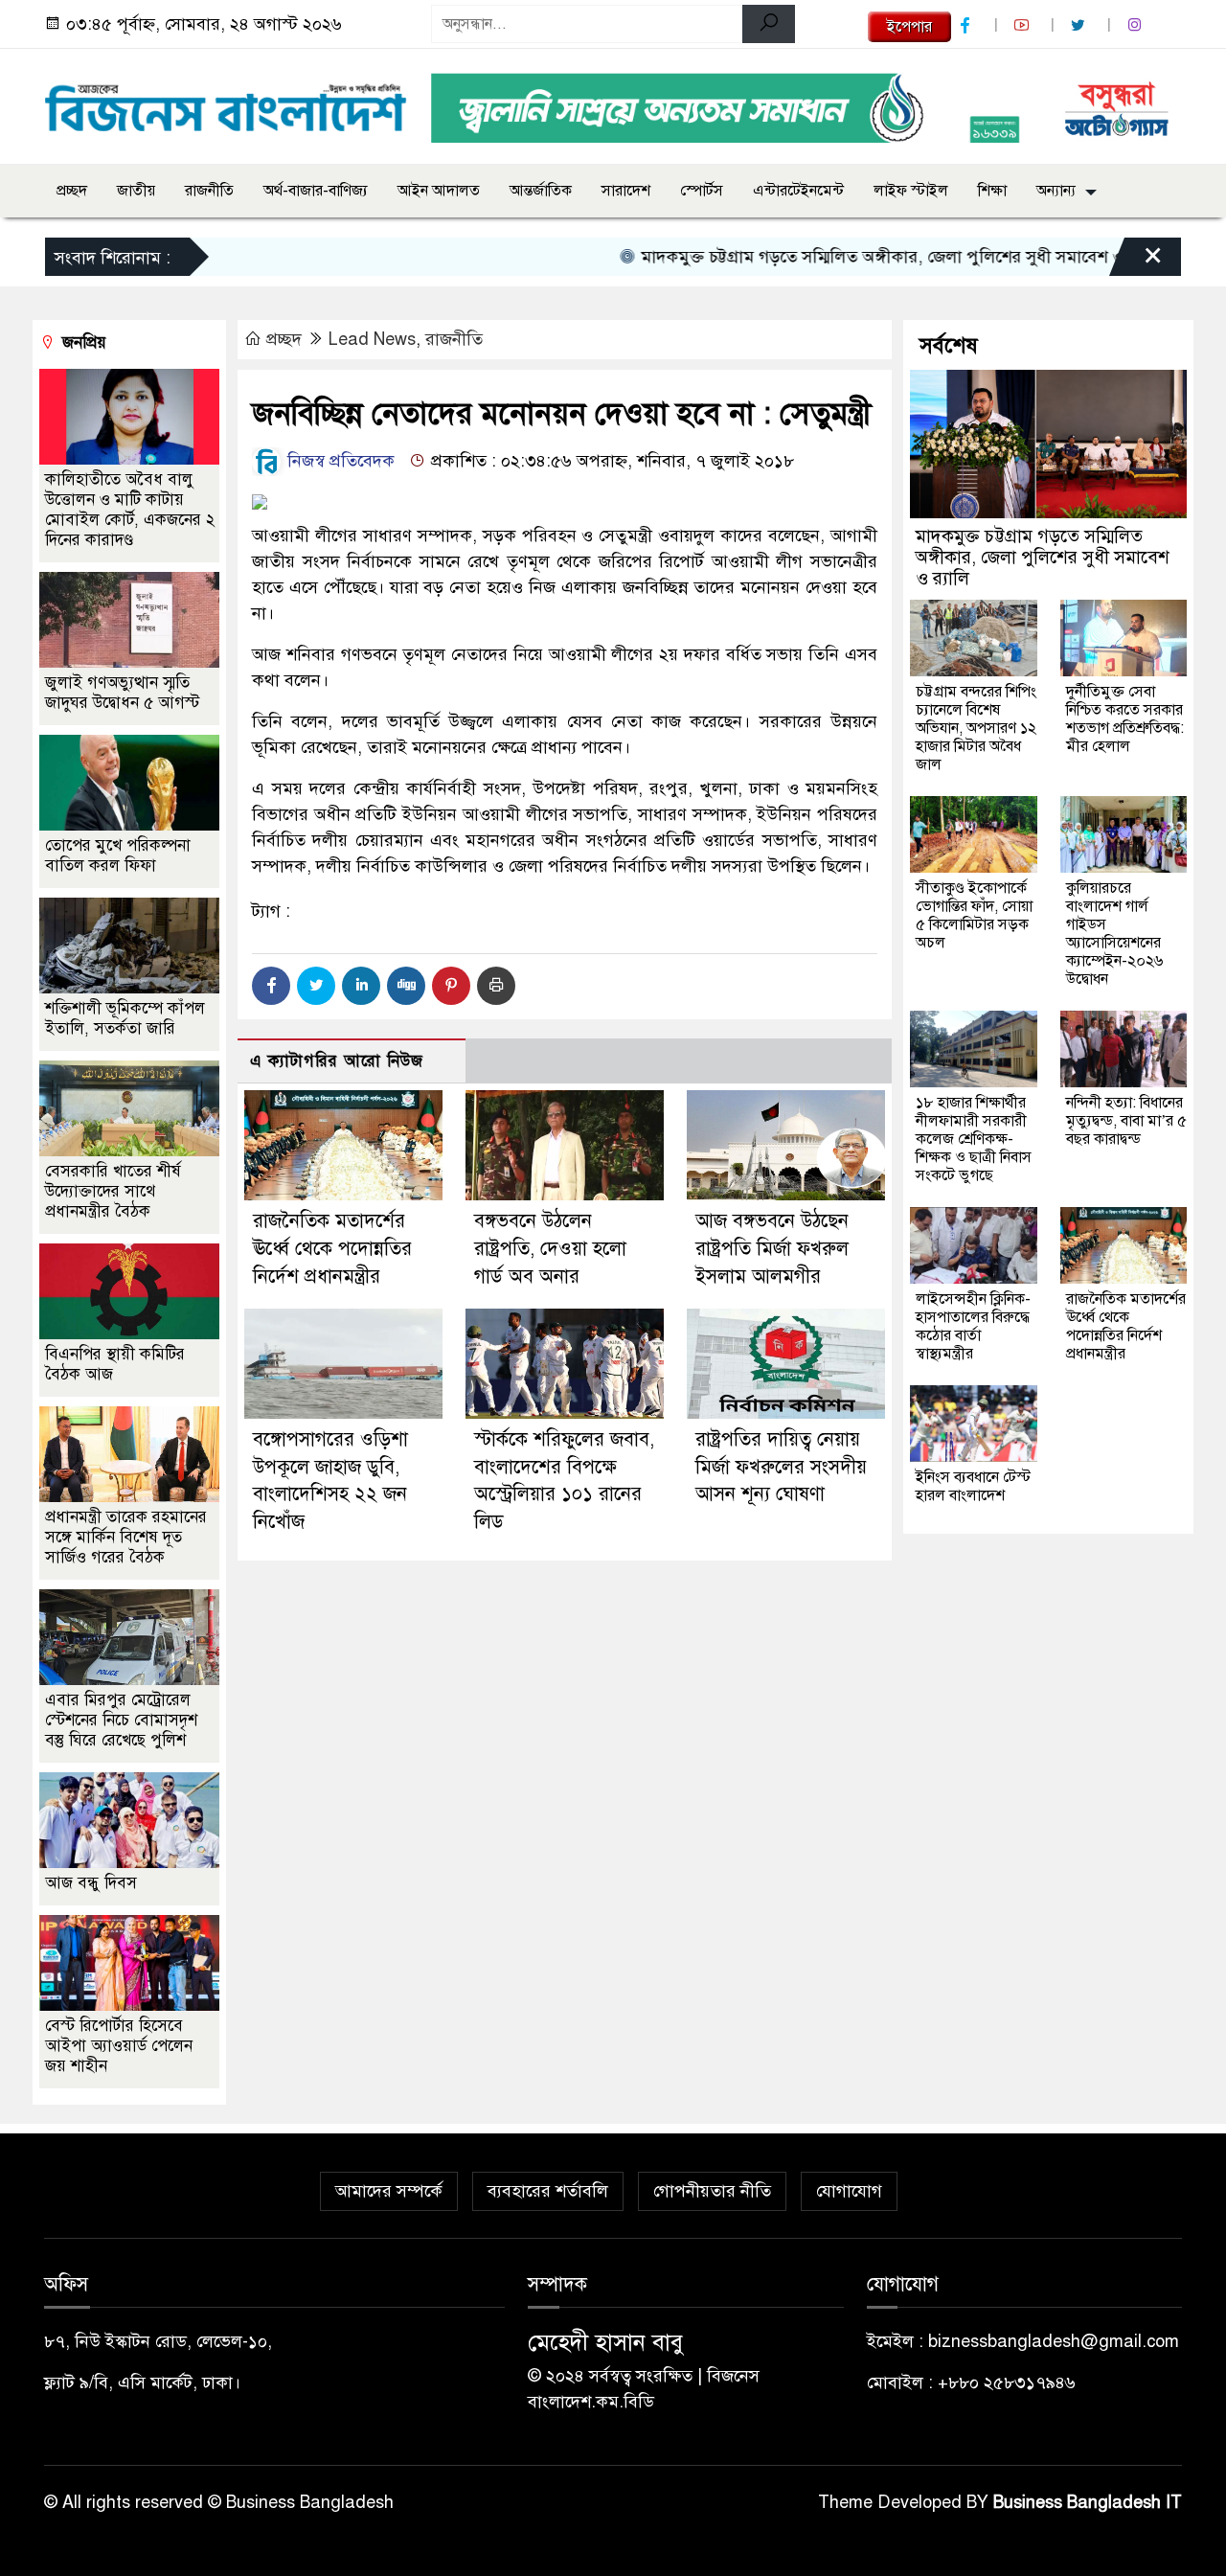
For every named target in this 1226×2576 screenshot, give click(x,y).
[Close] (1136, 262)
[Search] (769, 24)
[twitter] (1080, 25)
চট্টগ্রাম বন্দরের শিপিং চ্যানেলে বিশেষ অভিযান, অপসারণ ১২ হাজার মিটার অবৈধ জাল (976, 728)
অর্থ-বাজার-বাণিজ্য (316, 191)
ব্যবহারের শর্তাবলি (548, 2191)
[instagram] (1137, 25)
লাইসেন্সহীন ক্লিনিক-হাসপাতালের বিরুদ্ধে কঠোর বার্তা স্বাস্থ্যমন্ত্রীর (973, 1326)
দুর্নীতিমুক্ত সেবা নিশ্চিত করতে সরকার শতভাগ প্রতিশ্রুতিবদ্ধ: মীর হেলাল (1125, 719)
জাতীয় (136, 191)
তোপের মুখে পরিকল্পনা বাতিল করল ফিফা (118, 855)
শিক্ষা (992, 191)
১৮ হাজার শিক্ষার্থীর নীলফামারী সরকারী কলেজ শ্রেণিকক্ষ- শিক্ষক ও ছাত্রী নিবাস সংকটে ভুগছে (974, 1139)
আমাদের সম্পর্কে (389, 2191)
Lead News (372, 339)
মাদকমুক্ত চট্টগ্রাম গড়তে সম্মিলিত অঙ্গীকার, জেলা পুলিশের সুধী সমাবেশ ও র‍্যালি (853, 257)
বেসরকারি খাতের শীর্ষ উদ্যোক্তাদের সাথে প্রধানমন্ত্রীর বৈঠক (113, 1191)
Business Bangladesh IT (1088, 2502)
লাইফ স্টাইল (911, 191)
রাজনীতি (209, 191)
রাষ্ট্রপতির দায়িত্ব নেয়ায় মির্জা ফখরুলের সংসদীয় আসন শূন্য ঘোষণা (781, 1467)
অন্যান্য (1056, 191)
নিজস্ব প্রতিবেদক (339, 461)
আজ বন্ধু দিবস (91, 1883)
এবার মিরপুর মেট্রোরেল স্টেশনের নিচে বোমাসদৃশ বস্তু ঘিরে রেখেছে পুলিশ (121, 1720)
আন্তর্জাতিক (541, 191)
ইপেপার (909, 27)
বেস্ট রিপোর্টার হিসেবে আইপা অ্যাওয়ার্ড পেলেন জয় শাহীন (119, 2046)
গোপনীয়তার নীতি (712, 2191)
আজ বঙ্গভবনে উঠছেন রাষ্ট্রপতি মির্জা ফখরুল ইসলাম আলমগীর (772, 1249)
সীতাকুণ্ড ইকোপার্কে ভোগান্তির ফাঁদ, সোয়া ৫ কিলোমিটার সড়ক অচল (974, 915)
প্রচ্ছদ (72, 191)
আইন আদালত (439, 191)
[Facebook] (271, 986)
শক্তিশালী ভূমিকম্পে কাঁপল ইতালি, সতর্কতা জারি (125, 1018)
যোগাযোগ (849, 2191)
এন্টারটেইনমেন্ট (798, 191)
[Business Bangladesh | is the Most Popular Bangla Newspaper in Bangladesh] (226, 103)
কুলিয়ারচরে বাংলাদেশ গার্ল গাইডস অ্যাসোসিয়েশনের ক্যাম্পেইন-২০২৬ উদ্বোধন (1114, 934)
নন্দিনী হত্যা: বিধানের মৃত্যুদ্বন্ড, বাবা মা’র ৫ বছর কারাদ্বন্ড (1126, 1121)
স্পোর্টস (702, 191)
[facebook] (967, 25)
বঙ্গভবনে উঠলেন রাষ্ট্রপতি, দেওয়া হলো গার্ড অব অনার (550, 1249)
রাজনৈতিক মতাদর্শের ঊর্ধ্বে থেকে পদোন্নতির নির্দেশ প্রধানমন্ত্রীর (332, 1249)
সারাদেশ (626, 191)
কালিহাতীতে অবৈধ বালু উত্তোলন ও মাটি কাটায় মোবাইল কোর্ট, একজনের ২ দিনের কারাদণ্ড (130, 510)
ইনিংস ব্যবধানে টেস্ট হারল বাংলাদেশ (973, 1486)
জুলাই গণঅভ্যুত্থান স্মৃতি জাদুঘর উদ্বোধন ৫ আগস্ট (122, 693)
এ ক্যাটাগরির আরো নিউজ (337, 1061)
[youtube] (1024, 25)
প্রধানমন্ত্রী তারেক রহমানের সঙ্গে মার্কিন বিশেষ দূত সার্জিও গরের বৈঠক (126, 1537)
